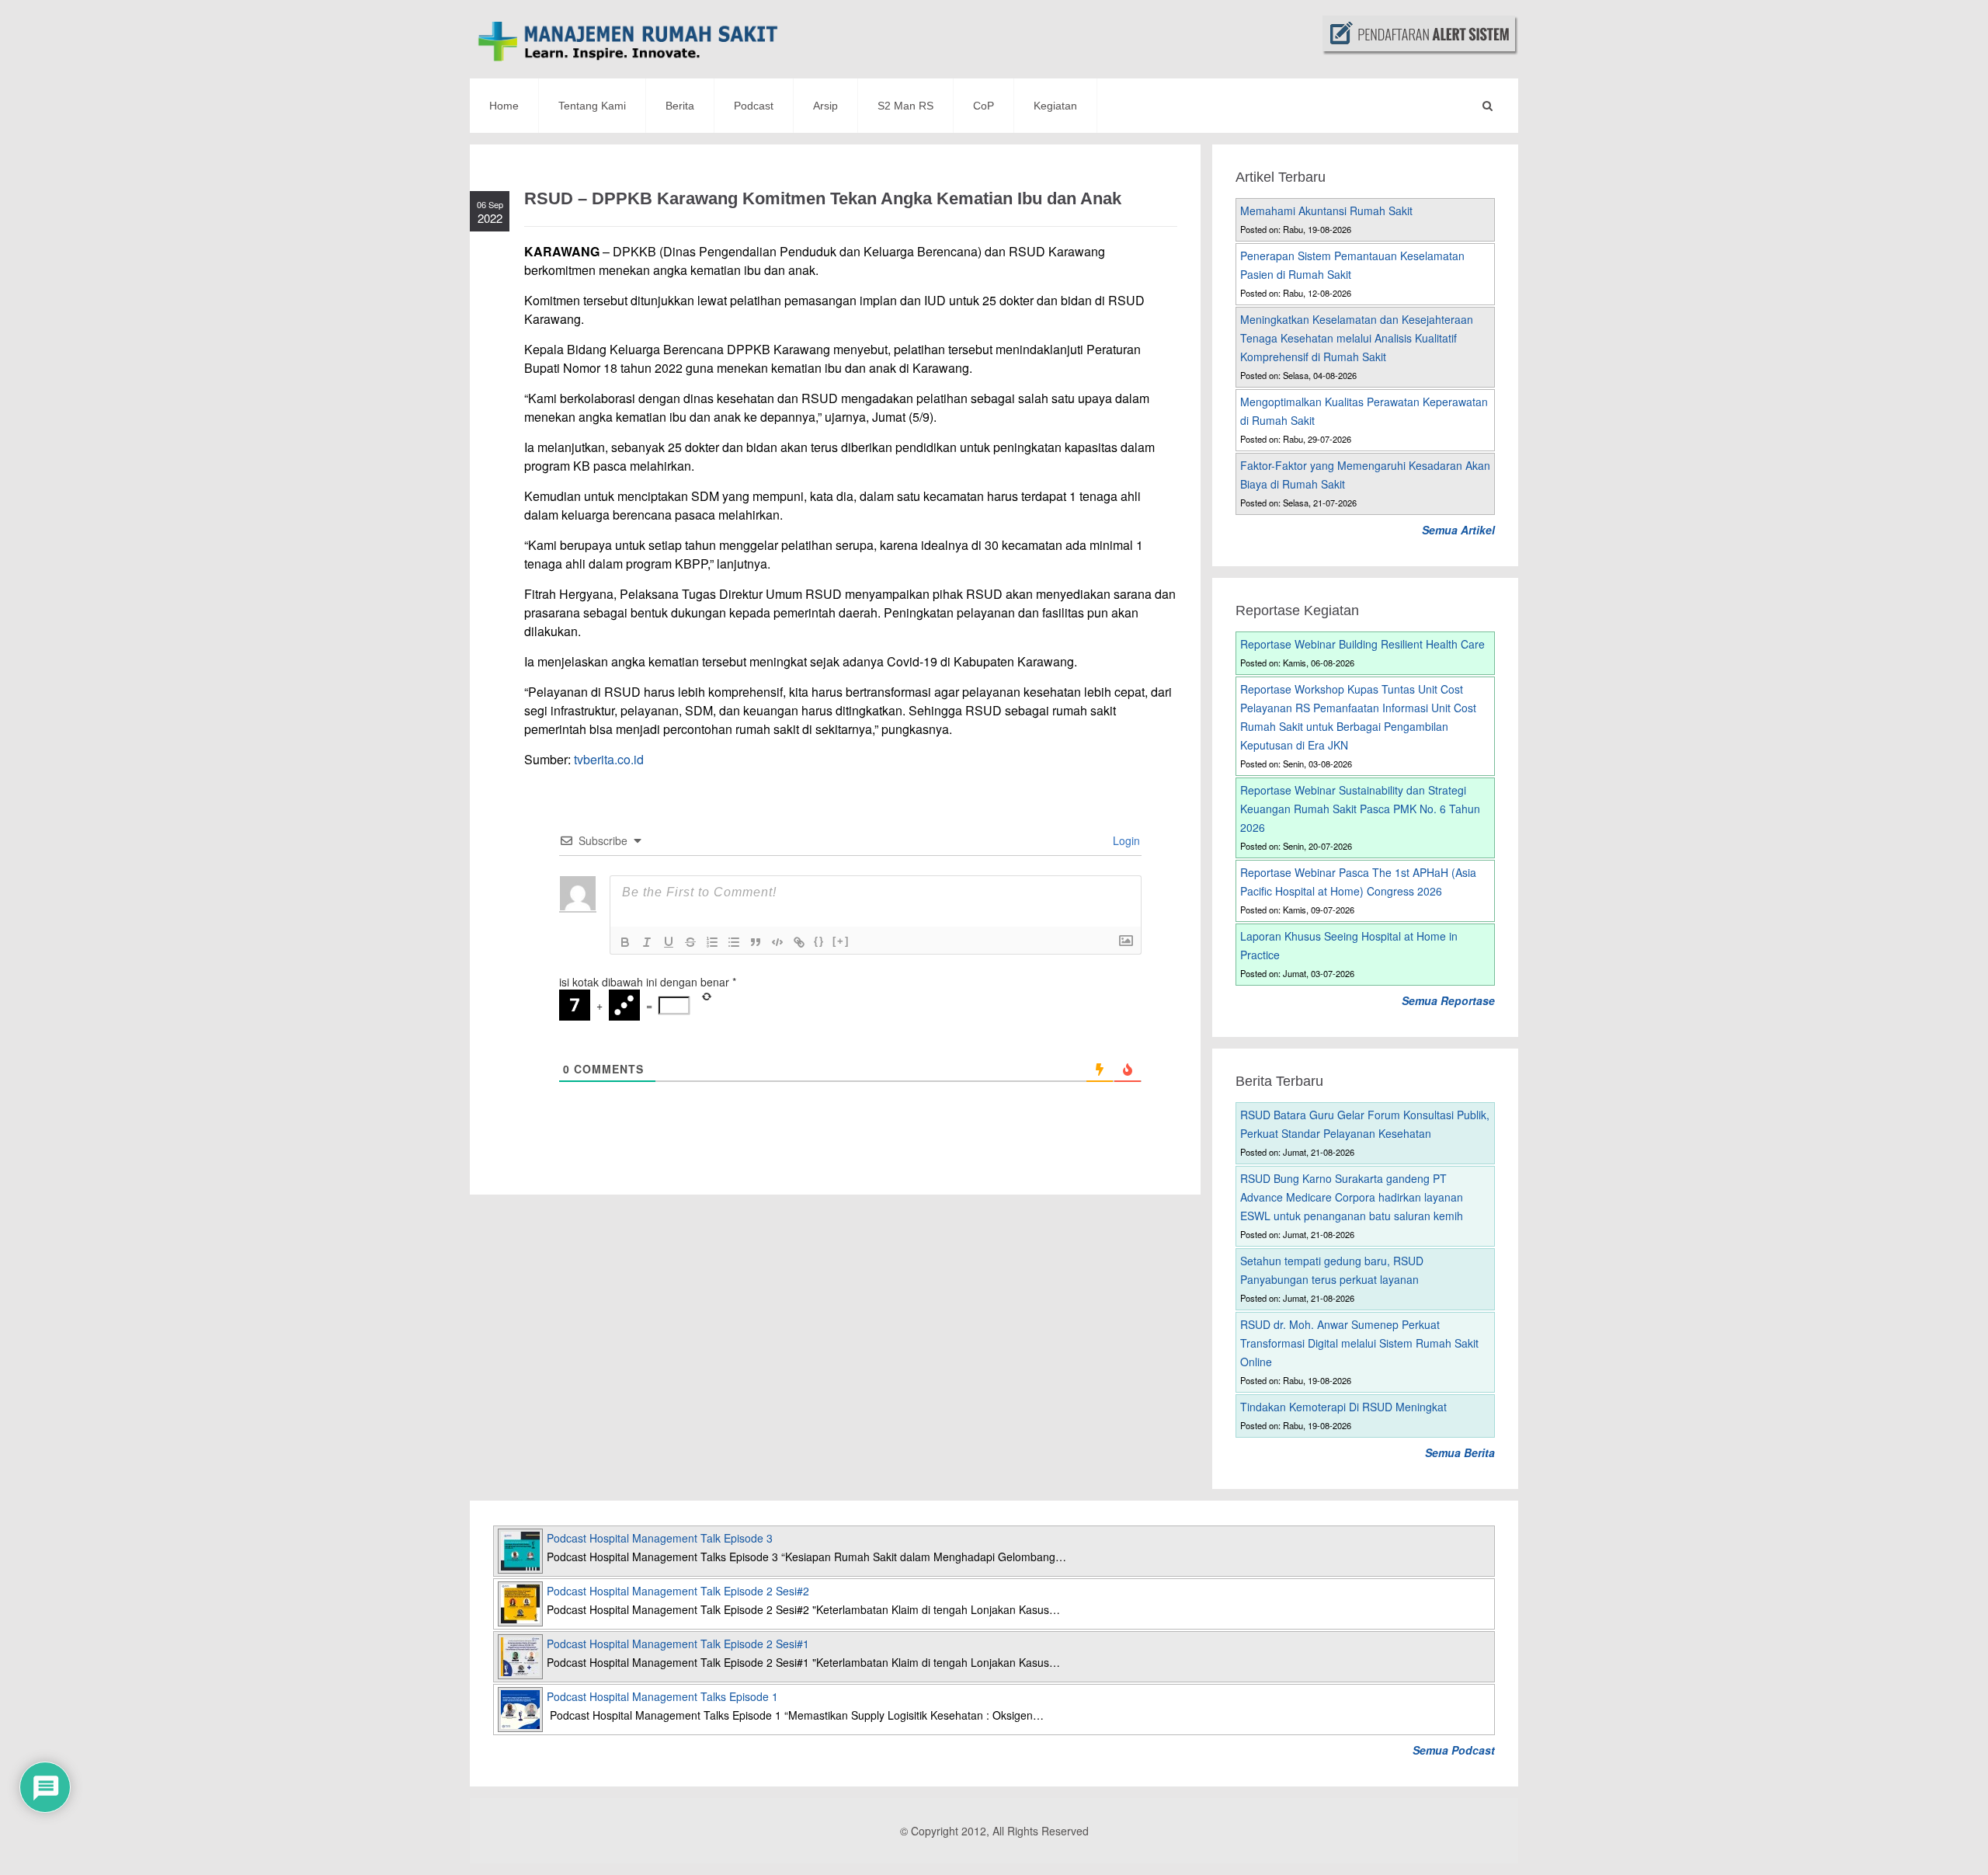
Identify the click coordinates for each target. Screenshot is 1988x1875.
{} (819, 941)
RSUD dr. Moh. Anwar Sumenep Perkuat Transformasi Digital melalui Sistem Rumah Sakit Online (1359, 1343)
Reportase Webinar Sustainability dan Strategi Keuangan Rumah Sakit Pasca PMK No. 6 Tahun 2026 (1360, 809)
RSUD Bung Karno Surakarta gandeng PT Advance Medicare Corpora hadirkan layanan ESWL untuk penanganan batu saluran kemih (1352, 1197)
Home (504, 106)
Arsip (825, 106)
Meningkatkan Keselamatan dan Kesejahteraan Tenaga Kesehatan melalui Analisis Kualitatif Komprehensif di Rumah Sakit (1357, 338)
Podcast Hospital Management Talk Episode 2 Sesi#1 (678, 1644)
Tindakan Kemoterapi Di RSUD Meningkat (1343, 1407)
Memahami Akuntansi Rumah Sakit (1326, 210)
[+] (841, 941)
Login (1125, 840)
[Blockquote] (756, 942)
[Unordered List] (734, 942)
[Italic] (647, 942)
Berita (680, 106)
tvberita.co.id (609, 759)
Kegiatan (1055, 106)
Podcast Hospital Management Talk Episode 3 (660, 1538)
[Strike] (690, 942)
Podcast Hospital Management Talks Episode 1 (662, 1696)
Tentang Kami (592, 106)
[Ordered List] (712, 942)
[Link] (799, 942)
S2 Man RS (905, 106)
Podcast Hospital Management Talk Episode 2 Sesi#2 (678, 1591)
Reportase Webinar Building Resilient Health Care (1362, 644)
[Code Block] (777, 942)
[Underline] (669, 942)
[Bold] (625, 942)
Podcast (754, 106)
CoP (984, 106)
